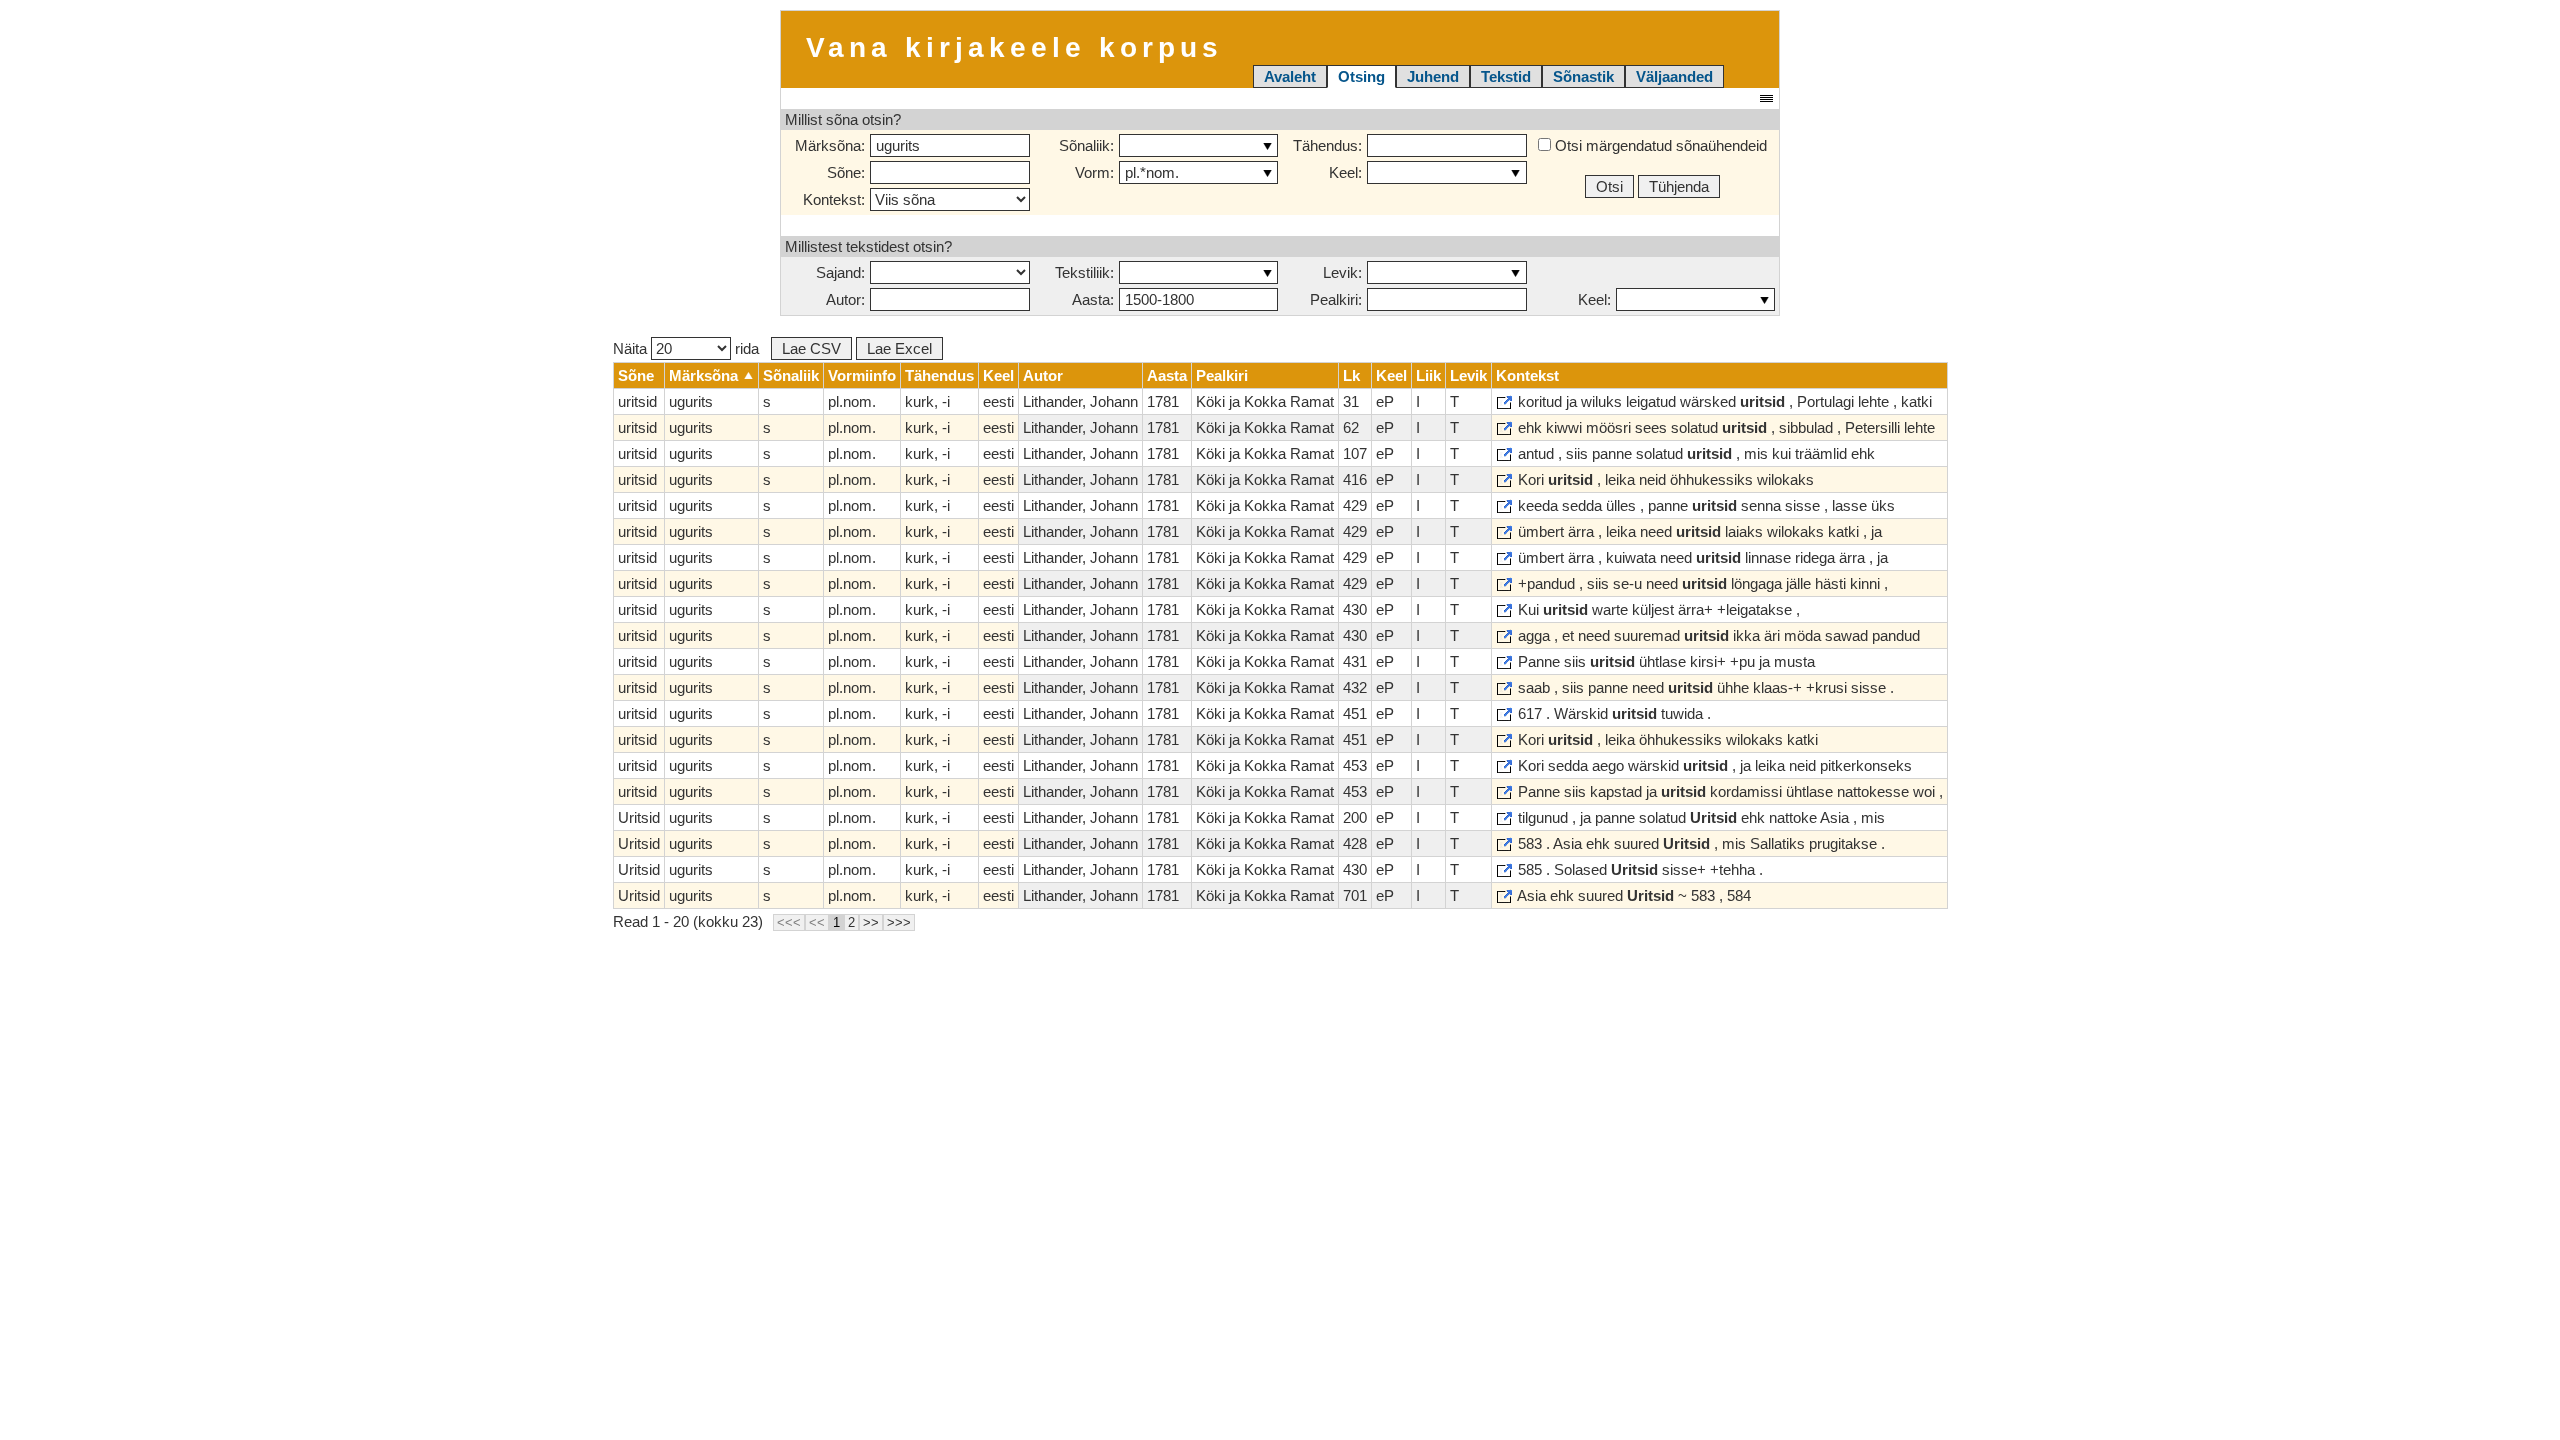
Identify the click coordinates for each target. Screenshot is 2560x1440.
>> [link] (871, 922)
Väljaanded (1674, 76)
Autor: (845, 299)
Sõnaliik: (1086, 145)
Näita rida (686, 348)
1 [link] (836, 922)
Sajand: (840, 272)
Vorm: (1094, 172)
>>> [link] (899, 922)
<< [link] (817, 922)
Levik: (1342, 272)
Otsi (1609, 186)
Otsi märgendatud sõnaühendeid (1659, 145)
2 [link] (851, 922)
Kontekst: (834, 199)
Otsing (1361, 76)
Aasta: (1093, 299)
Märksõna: (830, 145)
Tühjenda (1679, 186)
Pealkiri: (1336, 299)
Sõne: (846, 172)
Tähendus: (1327, 145)
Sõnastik (1583, 76)
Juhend (1433, 76)
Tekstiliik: (1084, 272)
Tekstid (1506, 76)
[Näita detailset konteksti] (1505, 402)
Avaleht (1290, 76)
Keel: (1345, 172)
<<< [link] (789, 922)
